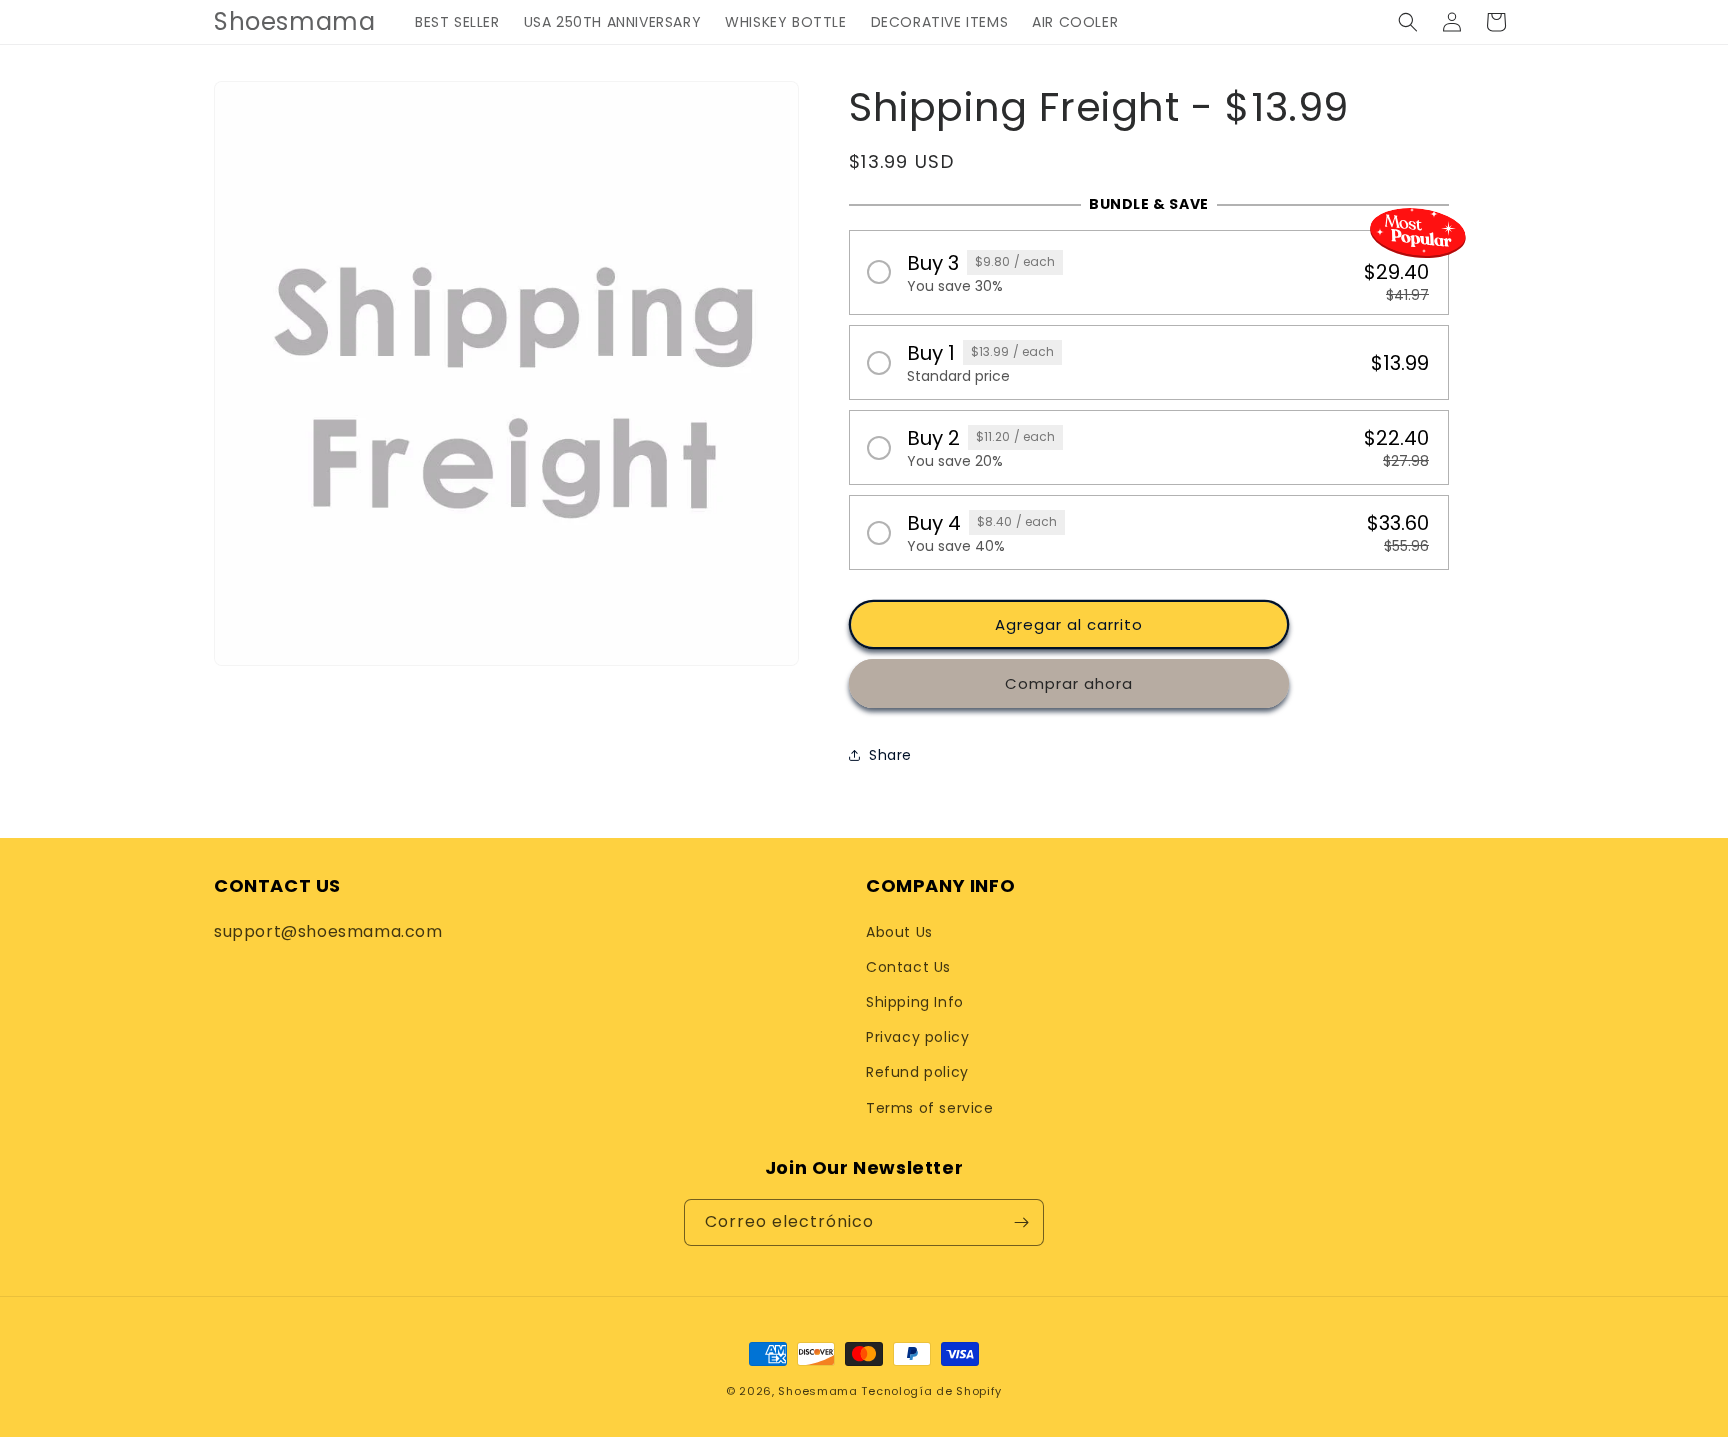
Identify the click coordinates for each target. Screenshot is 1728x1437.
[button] (1408, 22)
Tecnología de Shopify (931, 1391)
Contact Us (908, 967)
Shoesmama (817, 1391)
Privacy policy (917, 1037)
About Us (899, 932)
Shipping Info (915, 1002)
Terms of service (930, 1108)
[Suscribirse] (1021, 1222)
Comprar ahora (1069, 683)
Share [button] (890, 755)
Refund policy (917, 1072)
